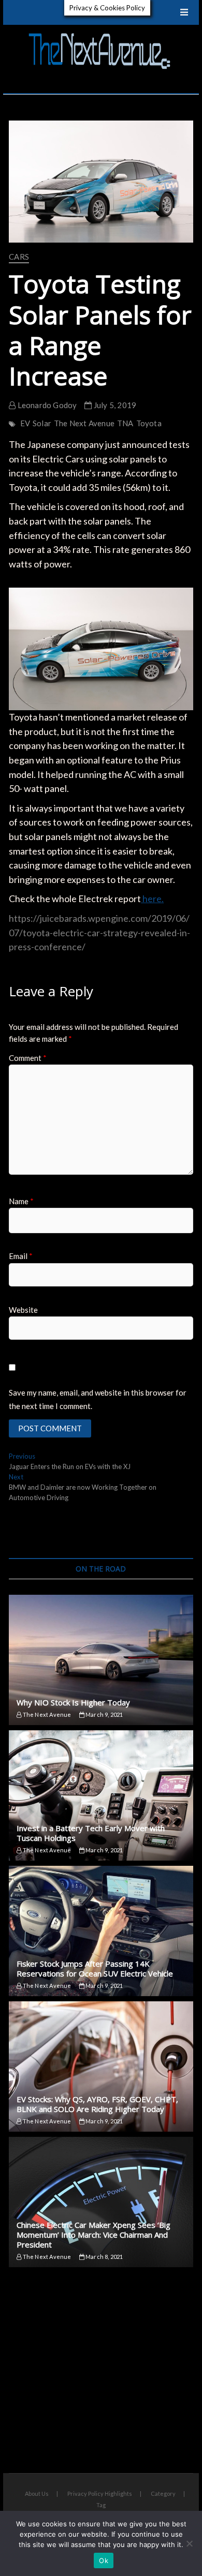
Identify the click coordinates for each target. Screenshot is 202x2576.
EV (25, 423)
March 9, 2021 (104, 1714)
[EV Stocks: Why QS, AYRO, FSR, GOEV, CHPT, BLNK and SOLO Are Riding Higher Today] (101, 2066)
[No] (189, 2543)
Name (21, 1201)
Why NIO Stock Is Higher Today (73, 1702)
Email (21, 1256)
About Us (37, 2493)
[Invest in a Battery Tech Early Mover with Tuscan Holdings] (101, 1795)
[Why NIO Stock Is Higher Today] (101, 1660)
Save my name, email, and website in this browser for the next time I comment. (98, 1399)
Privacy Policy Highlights (100, 2493)
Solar (42, 423)
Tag (101, 2505)
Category (163, 2493)
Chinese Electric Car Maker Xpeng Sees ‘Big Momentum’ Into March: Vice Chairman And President (93, 2235)
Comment (28, 1058)
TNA (125, 423)
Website (23, 1310)
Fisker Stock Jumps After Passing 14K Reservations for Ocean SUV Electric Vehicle (95, 1968)
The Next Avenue (84, 423)
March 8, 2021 (104, 2257)
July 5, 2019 (114, 405)
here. (152, 898)
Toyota (149, 423)
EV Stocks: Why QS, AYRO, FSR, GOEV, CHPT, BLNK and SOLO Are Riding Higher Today (97, 2104)
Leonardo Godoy (46, 405)
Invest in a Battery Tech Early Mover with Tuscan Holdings (91, 1833)
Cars (19, 257)
